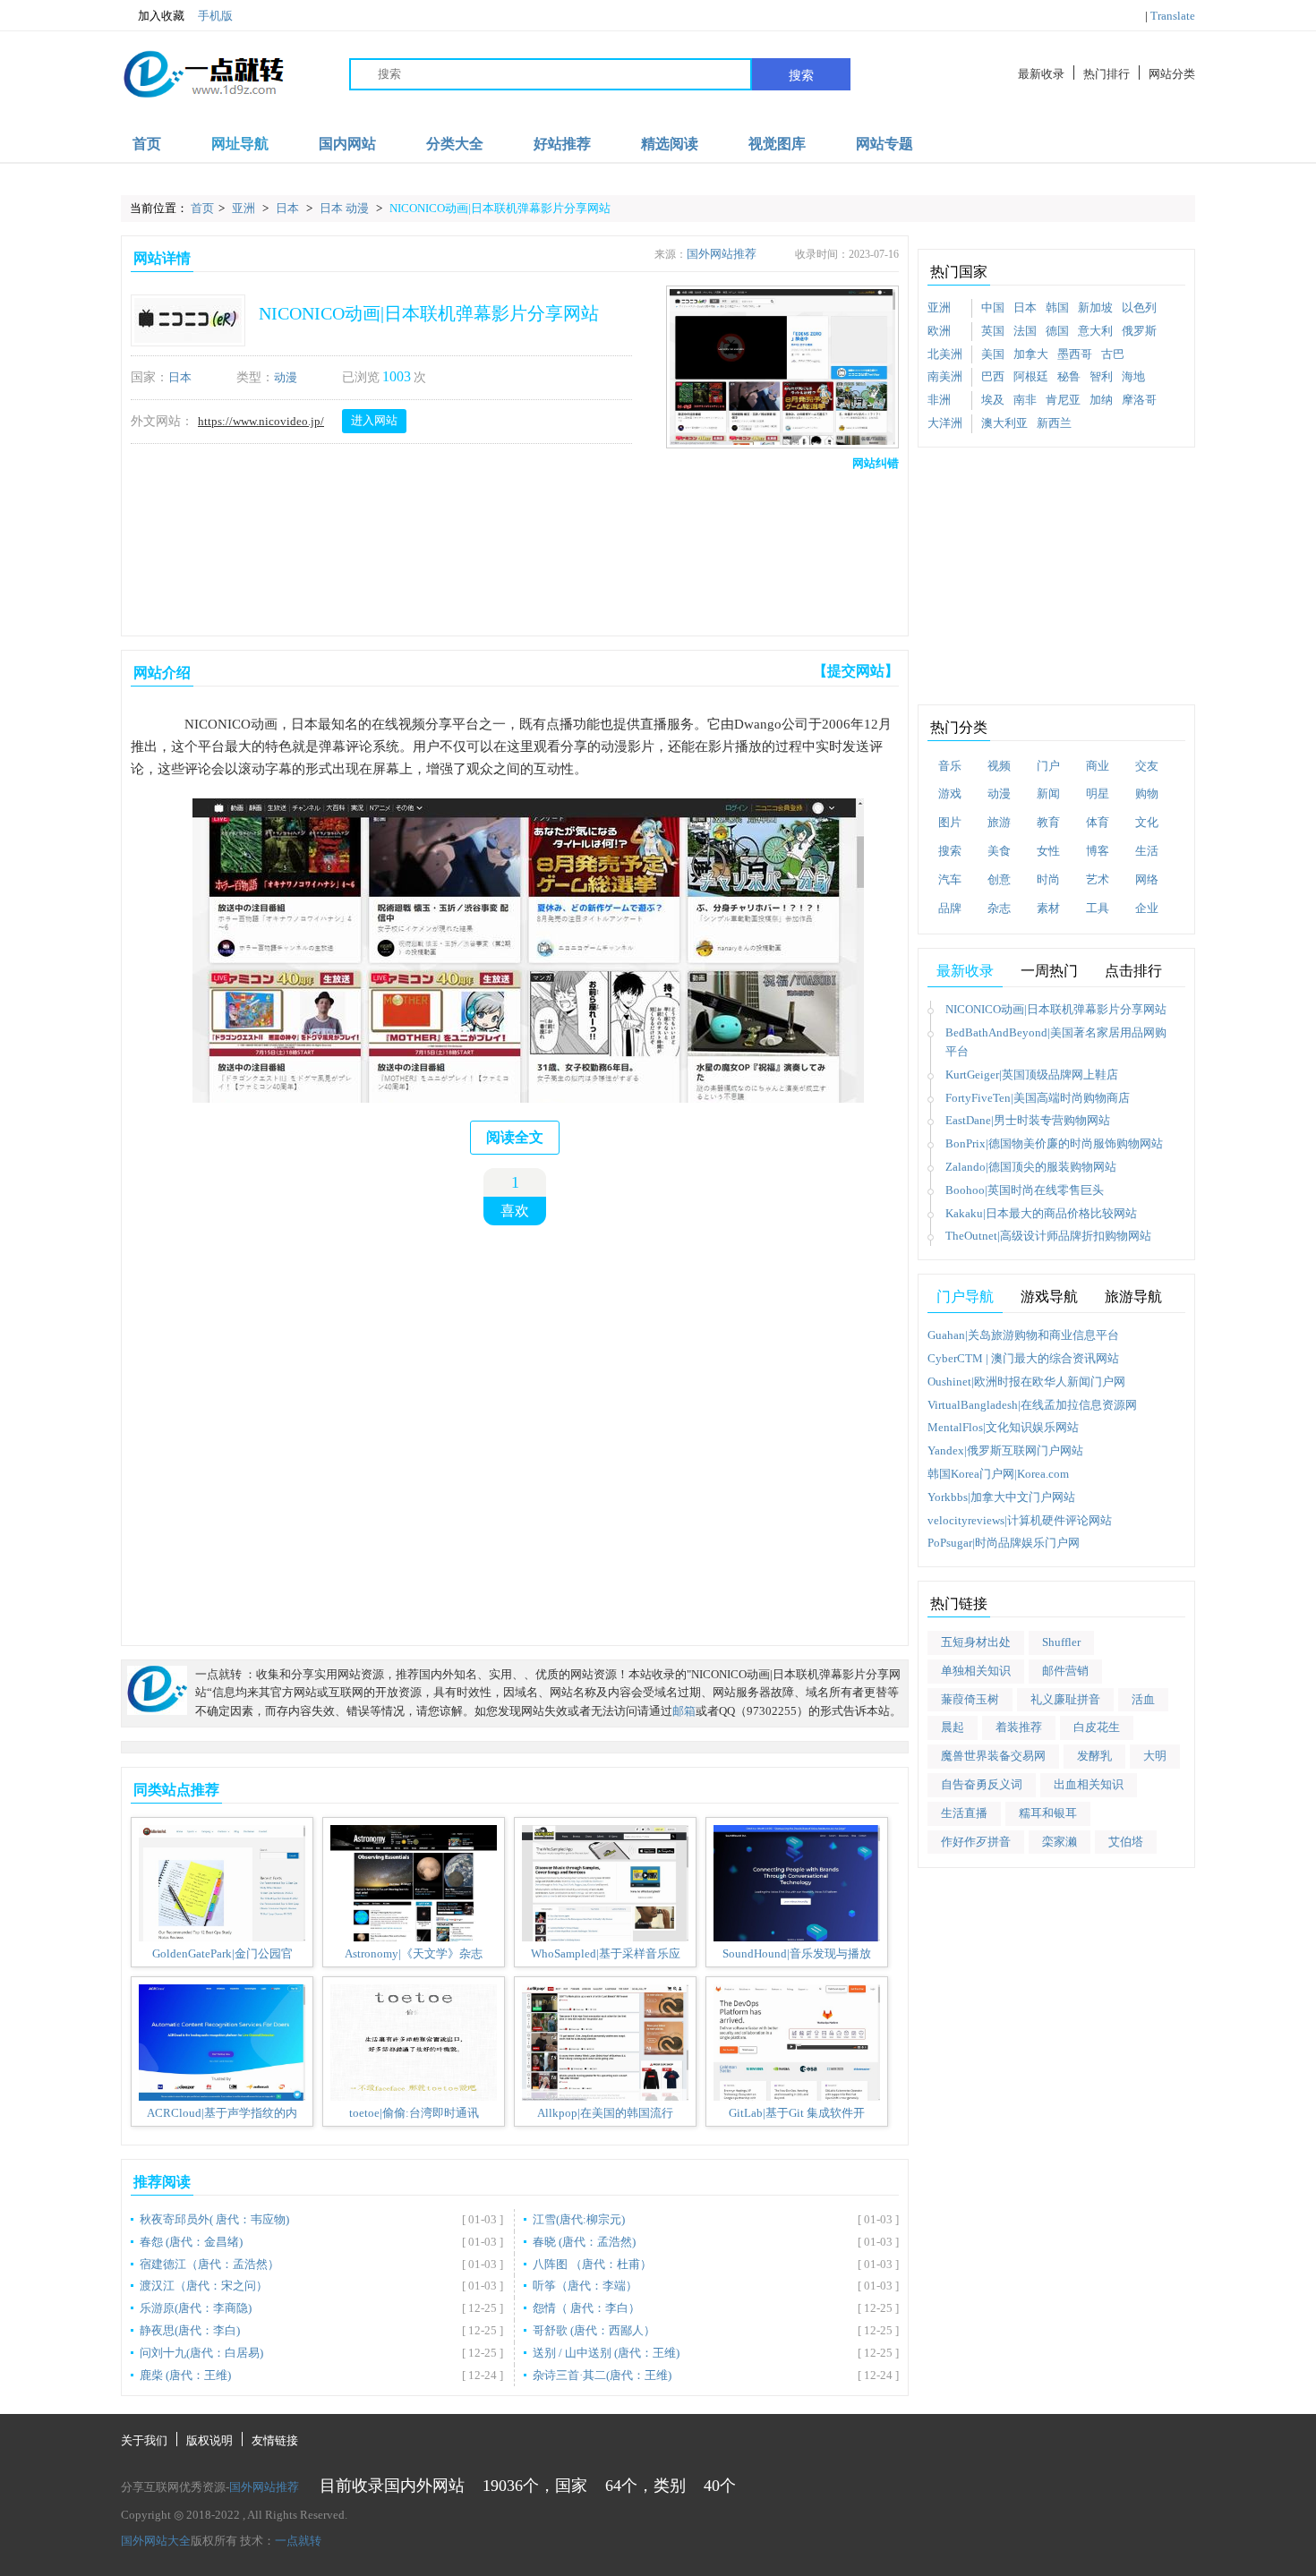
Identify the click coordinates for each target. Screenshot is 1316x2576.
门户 (1048, 766)
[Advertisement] (511, 549)
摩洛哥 (1139, 400)
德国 (1057, 331)
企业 (1147, 908)
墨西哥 (1075, 354)
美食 (999, 851)
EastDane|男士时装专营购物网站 (1028, 1120)
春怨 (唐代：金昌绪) (191, 2242)
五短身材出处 (976, 1642)
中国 (993, 307)
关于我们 (144, 2440)
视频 (999, 766)
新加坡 (1095, 307)
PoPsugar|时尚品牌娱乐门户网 (1004, 1543)
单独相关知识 (976, 1671)
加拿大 (1031, 354)
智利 (1101, 376)
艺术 (1098, 879)
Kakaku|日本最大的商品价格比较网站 (1041, 1213)
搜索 (801, 75)
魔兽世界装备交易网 (993, 1756)
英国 (993, 331)
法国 (1025, 331)
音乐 (950, 766)
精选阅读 (670, 144)
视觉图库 (777, 144)
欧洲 (939, 331)
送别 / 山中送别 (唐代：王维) (606, 2353)
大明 (1155, 1756)
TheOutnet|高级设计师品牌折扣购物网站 (1048, 1236)
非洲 (939, 400)
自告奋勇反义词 (982, 1784)
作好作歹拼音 (976, 1842)
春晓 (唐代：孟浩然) (584, 2242)
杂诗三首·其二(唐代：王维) (602, 2375)
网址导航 (240, 144)
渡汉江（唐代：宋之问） (204, 2286)
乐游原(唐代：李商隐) (196, 2308)
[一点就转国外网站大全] (207, 74)
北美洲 (945, 354)
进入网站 (374, 420)
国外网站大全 (156, 2541)
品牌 (950, 908)
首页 (147, 144)
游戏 (950, 793)
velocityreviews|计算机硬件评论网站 (1020, 1520)
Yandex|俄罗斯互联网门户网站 (1005, 1450)
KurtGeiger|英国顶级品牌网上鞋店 (1032, 1075)
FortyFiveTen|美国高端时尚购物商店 (1038, 1098)
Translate (1173, 16)
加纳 (1101, 400)
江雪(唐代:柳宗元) (579, 2219)
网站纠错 (876, 463)
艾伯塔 (1126, 1842)
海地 (1133, 376)
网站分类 (1172, 74)
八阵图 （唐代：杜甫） (592, 2264)
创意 (999, 879)
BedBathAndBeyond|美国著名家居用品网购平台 (1056, 1042)
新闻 (1048, 793)
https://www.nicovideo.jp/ (261, 421)
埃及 (993, 400)
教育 (1048, 822)
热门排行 (1107, 74)
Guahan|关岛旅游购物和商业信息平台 (1023, 1335)
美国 (993, 354)
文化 (1147, 822)
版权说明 (209, 2440)
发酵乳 (1094, 1756)
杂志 (999, 908)
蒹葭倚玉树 (970, 1699)
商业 (1098, 766)
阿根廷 (1031, 376)
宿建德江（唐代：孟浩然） (209, 2264)
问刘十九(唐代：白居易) (201, 2353)
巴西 (993, 376)
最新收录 (1041, 74)
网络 (1147, 879)
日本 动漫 (346, 208)
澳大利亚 (1004, 423)
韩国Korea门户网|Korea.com (998, 1474)
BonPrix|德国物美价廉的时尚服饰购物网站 (1054, 1143)
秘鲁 (1069, 376)
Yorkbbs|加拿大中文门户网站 (1001, 1497)
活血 (1143, 1699)
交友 (1147, 766)
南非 (1025, 400)
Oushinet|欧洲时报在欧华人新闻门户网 (1026, 1382)
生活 (1147, 851)
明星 (1098, 793)
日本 (289, 208)
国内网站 (347, 144)
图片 (950, 822)
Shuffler (1061, 1642)
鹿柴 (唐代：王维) (185, 2375)
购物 (1147, 793)
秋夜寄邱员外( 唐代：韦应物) (214, 2219)
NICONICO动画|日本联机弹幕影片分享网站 (500, 208)
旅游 (999, 822)
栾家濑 (1060, 1842)
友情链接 (275, 2440)
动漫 (286, 377)
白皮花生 (1097, 1727)
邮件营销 (1065, 1671)
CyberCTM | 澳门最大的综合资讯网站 (1023, 1358)
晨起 (953, 1727)
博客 (1098, 851)
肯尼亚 (1063, 400)
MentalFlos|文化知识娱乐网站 (1003, 1427)
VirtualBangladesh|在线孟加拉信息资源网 (1032, 1405)
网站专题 (884, 144)
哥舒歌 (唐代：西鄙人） (594, 2330)
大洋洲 (945, 423)
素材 (1048, 908)
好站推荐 (562, 144)
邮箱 (684, 1711)
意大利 (1095, 331)
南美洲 (945, 376)
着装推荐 (1019, 1727)
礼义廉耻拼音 (1065, 1699)
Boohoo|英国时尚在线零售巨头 (1025, 1190)
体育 (1098, 822)
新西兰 (1054, 423)
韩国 (1057, 307)
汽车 (950, 879)
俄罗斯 (1139, 331)
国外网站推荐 (722, 254)
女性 (1048, 851)
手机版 (215, 16)
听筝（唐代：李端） (585, 2286)
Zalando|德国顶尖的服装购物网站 (1031, 1167)
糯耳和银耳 (1048, 1813)
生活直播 (964, 1813)
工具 (1098, 908)
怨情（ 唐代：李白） (586, 2308)
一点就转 (298, 2541)
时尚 (1048, 879)
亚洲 (245, 208)
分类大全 (455, 144)
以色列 (1139, 307)
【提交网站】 (856, 671)
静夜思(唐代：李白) (190, 2330)
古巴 (1113, 354)
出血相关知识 (1089, 1784)
